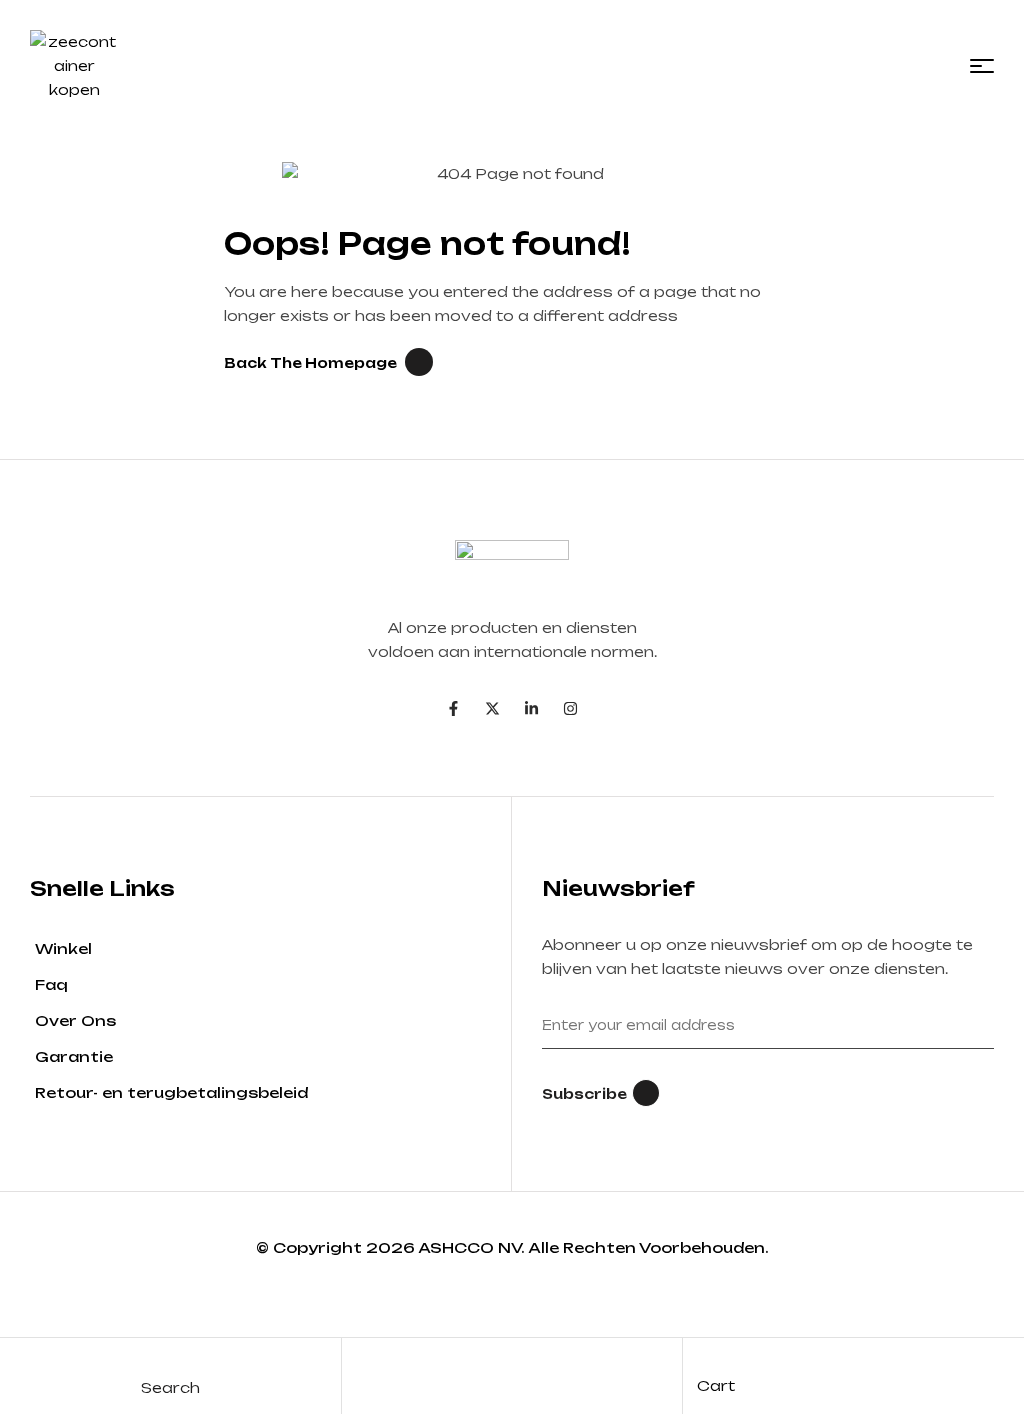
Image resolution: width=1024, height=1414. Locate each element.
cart (716, 1385)
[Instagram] (570, 708)
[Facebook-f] (453, 708)
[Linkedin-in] (531, 708)
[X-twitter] (492, 708)
